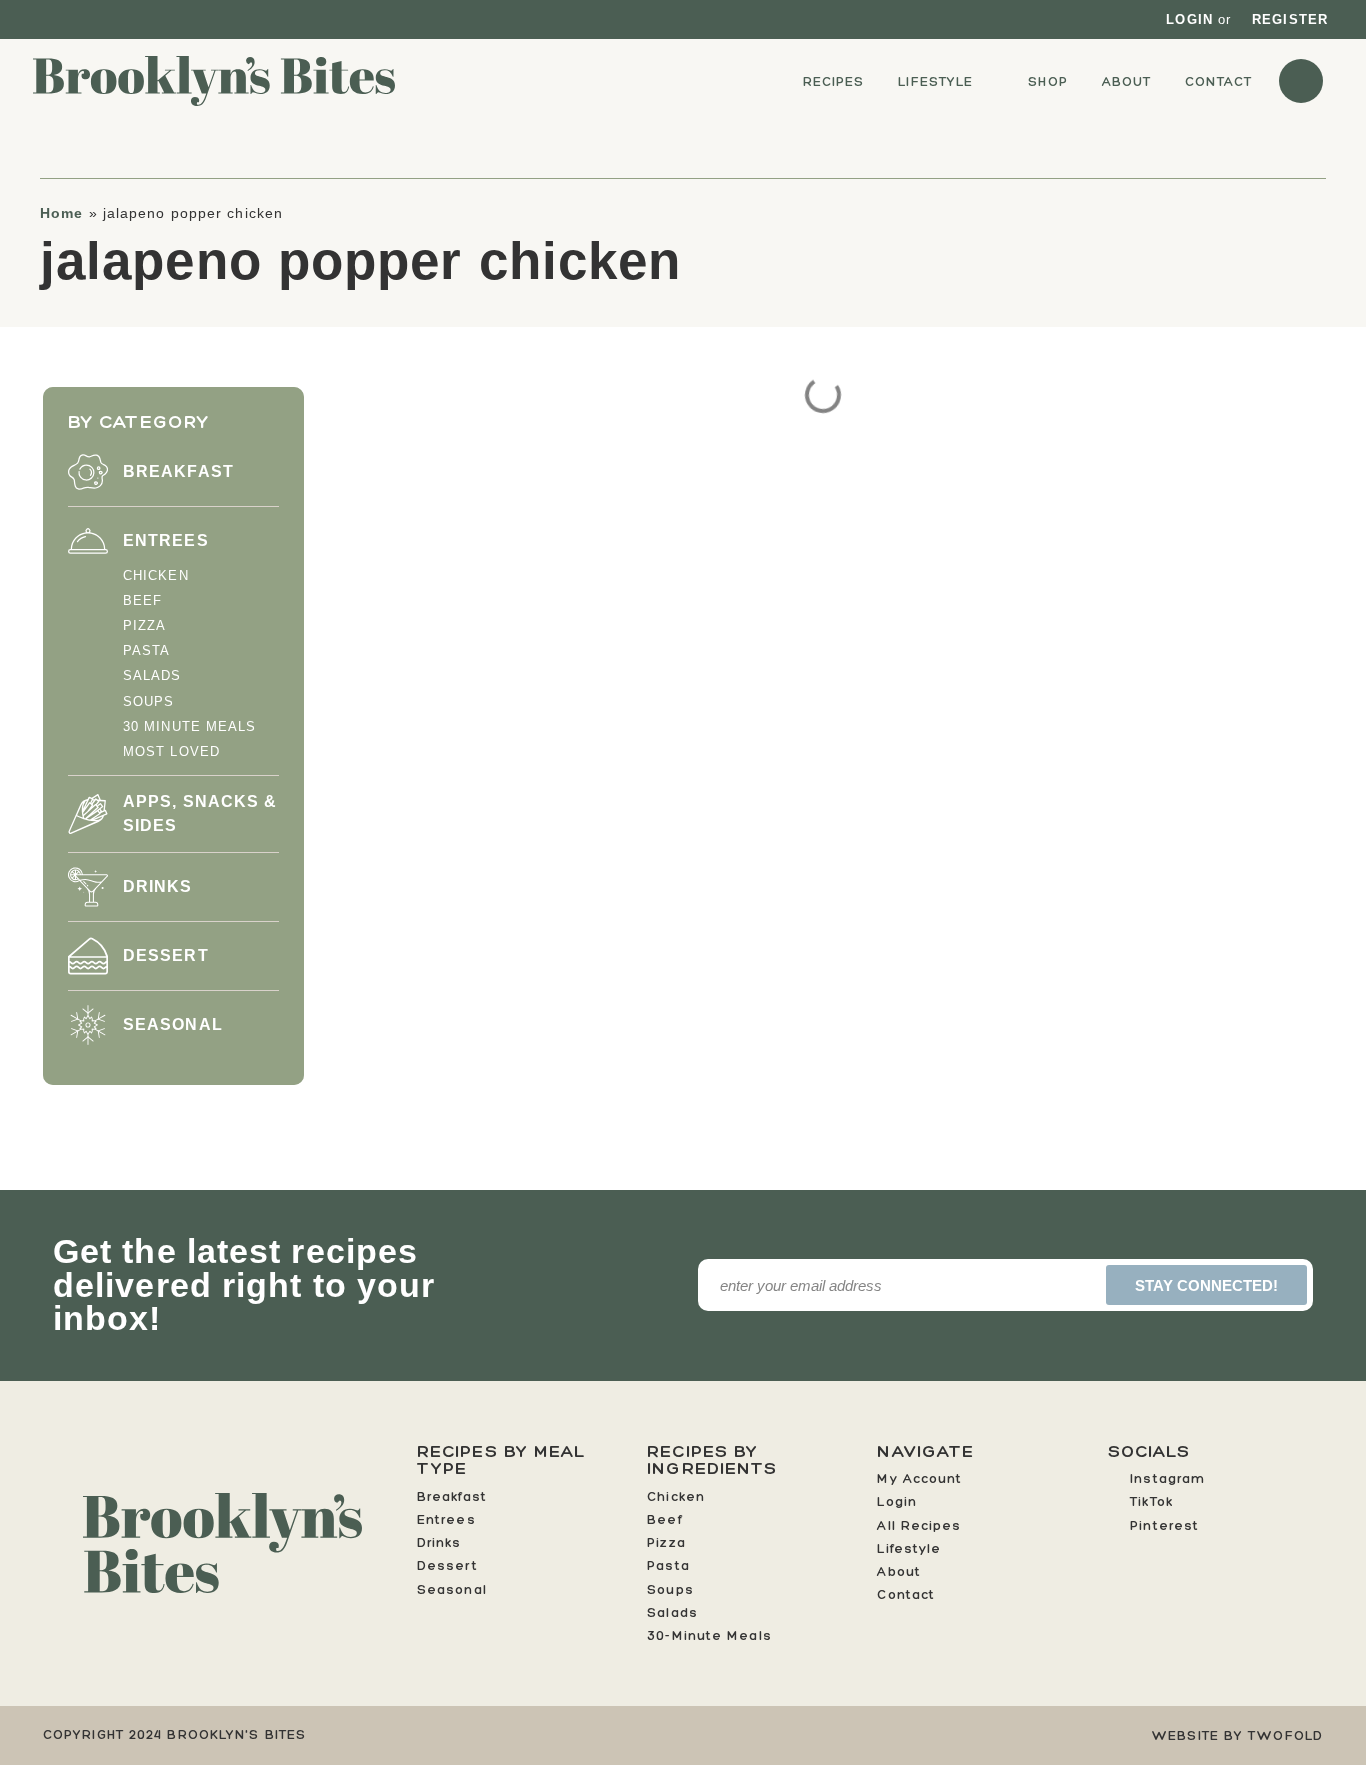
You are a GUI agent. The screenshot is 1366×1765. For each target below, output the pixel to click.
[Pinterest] (87, 19)
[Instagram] (42, 19)
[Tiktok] (64, 19)
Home (61, 213)
